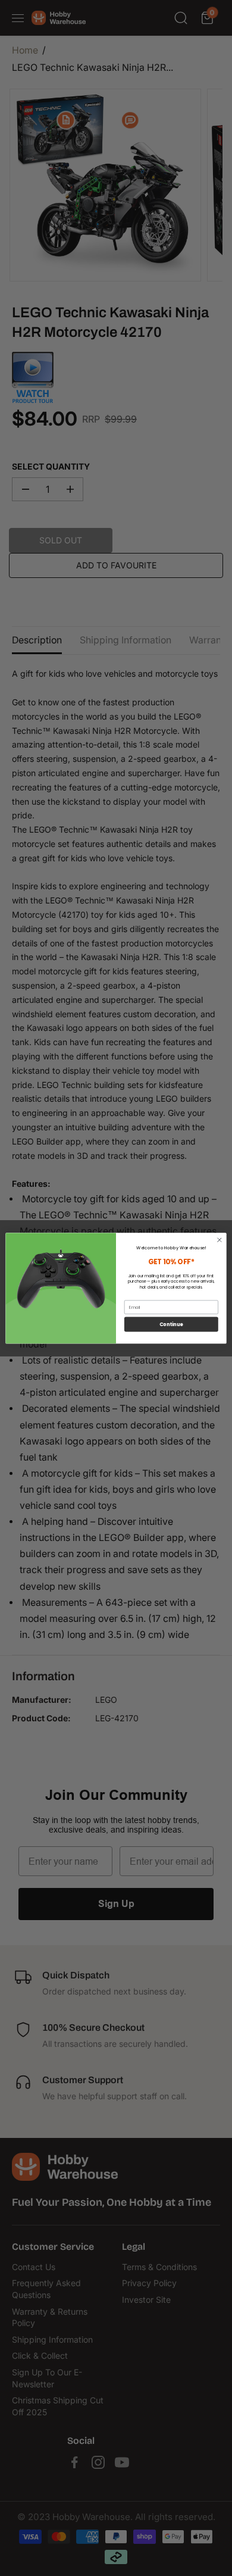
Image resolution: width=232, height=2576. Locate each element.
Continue (171, 1324)
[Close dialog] (220, 1240)
